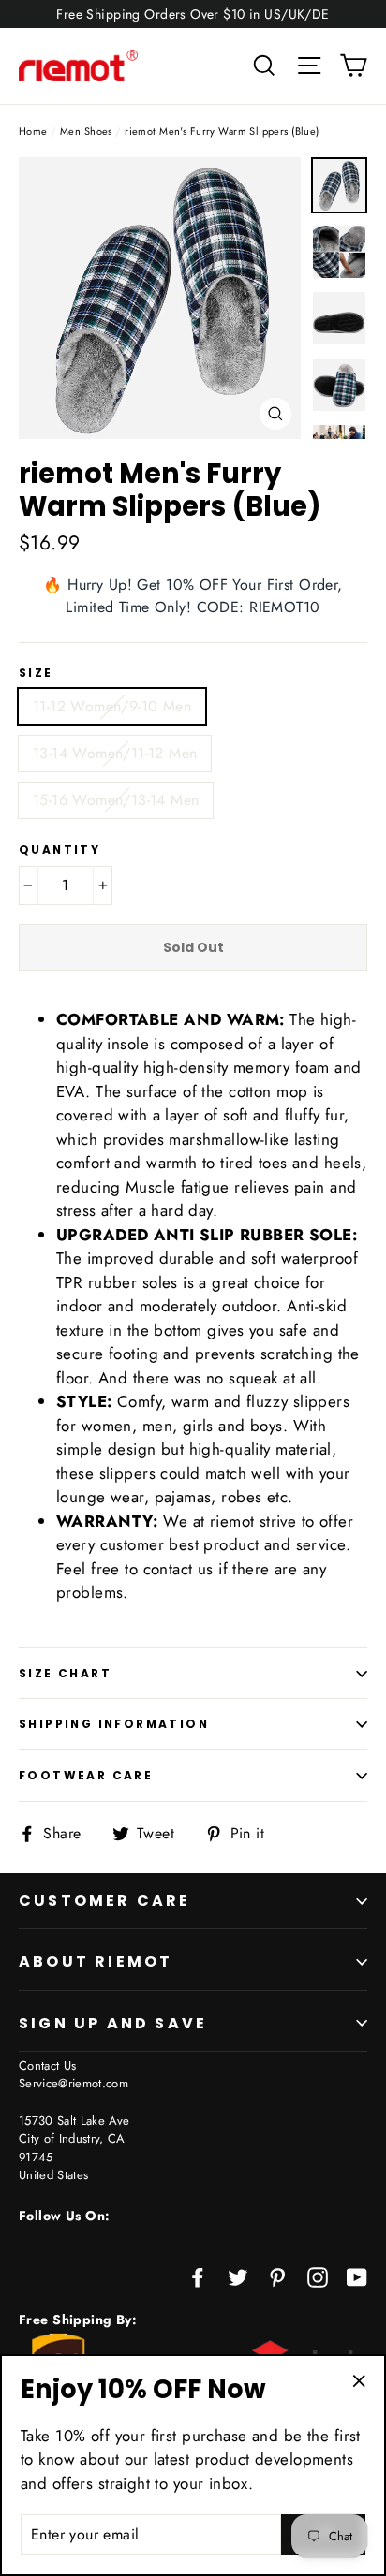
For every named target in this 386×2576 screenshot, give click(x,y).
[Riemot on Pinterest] (277, 2276)
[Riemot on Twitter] (238, 2276)
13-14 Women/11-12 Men (115, 753)
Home (33, 131)
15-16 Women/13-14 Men (116, 800)
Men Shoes (86, 131)
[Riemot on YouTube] (357, 2276)
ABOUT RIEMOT (96, 1961)
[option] (160, 298)
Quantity (59, 850)
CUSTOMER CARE (105, 1901)
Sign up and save (113, 2023)
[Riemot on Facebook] (198, 2276)
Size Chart (65, 1673)
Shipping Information (114, 1724)
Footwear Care (86, 1775)
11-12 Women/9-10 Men (112, 706)
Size (36, 673)
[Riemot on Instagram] (318, 2276)
